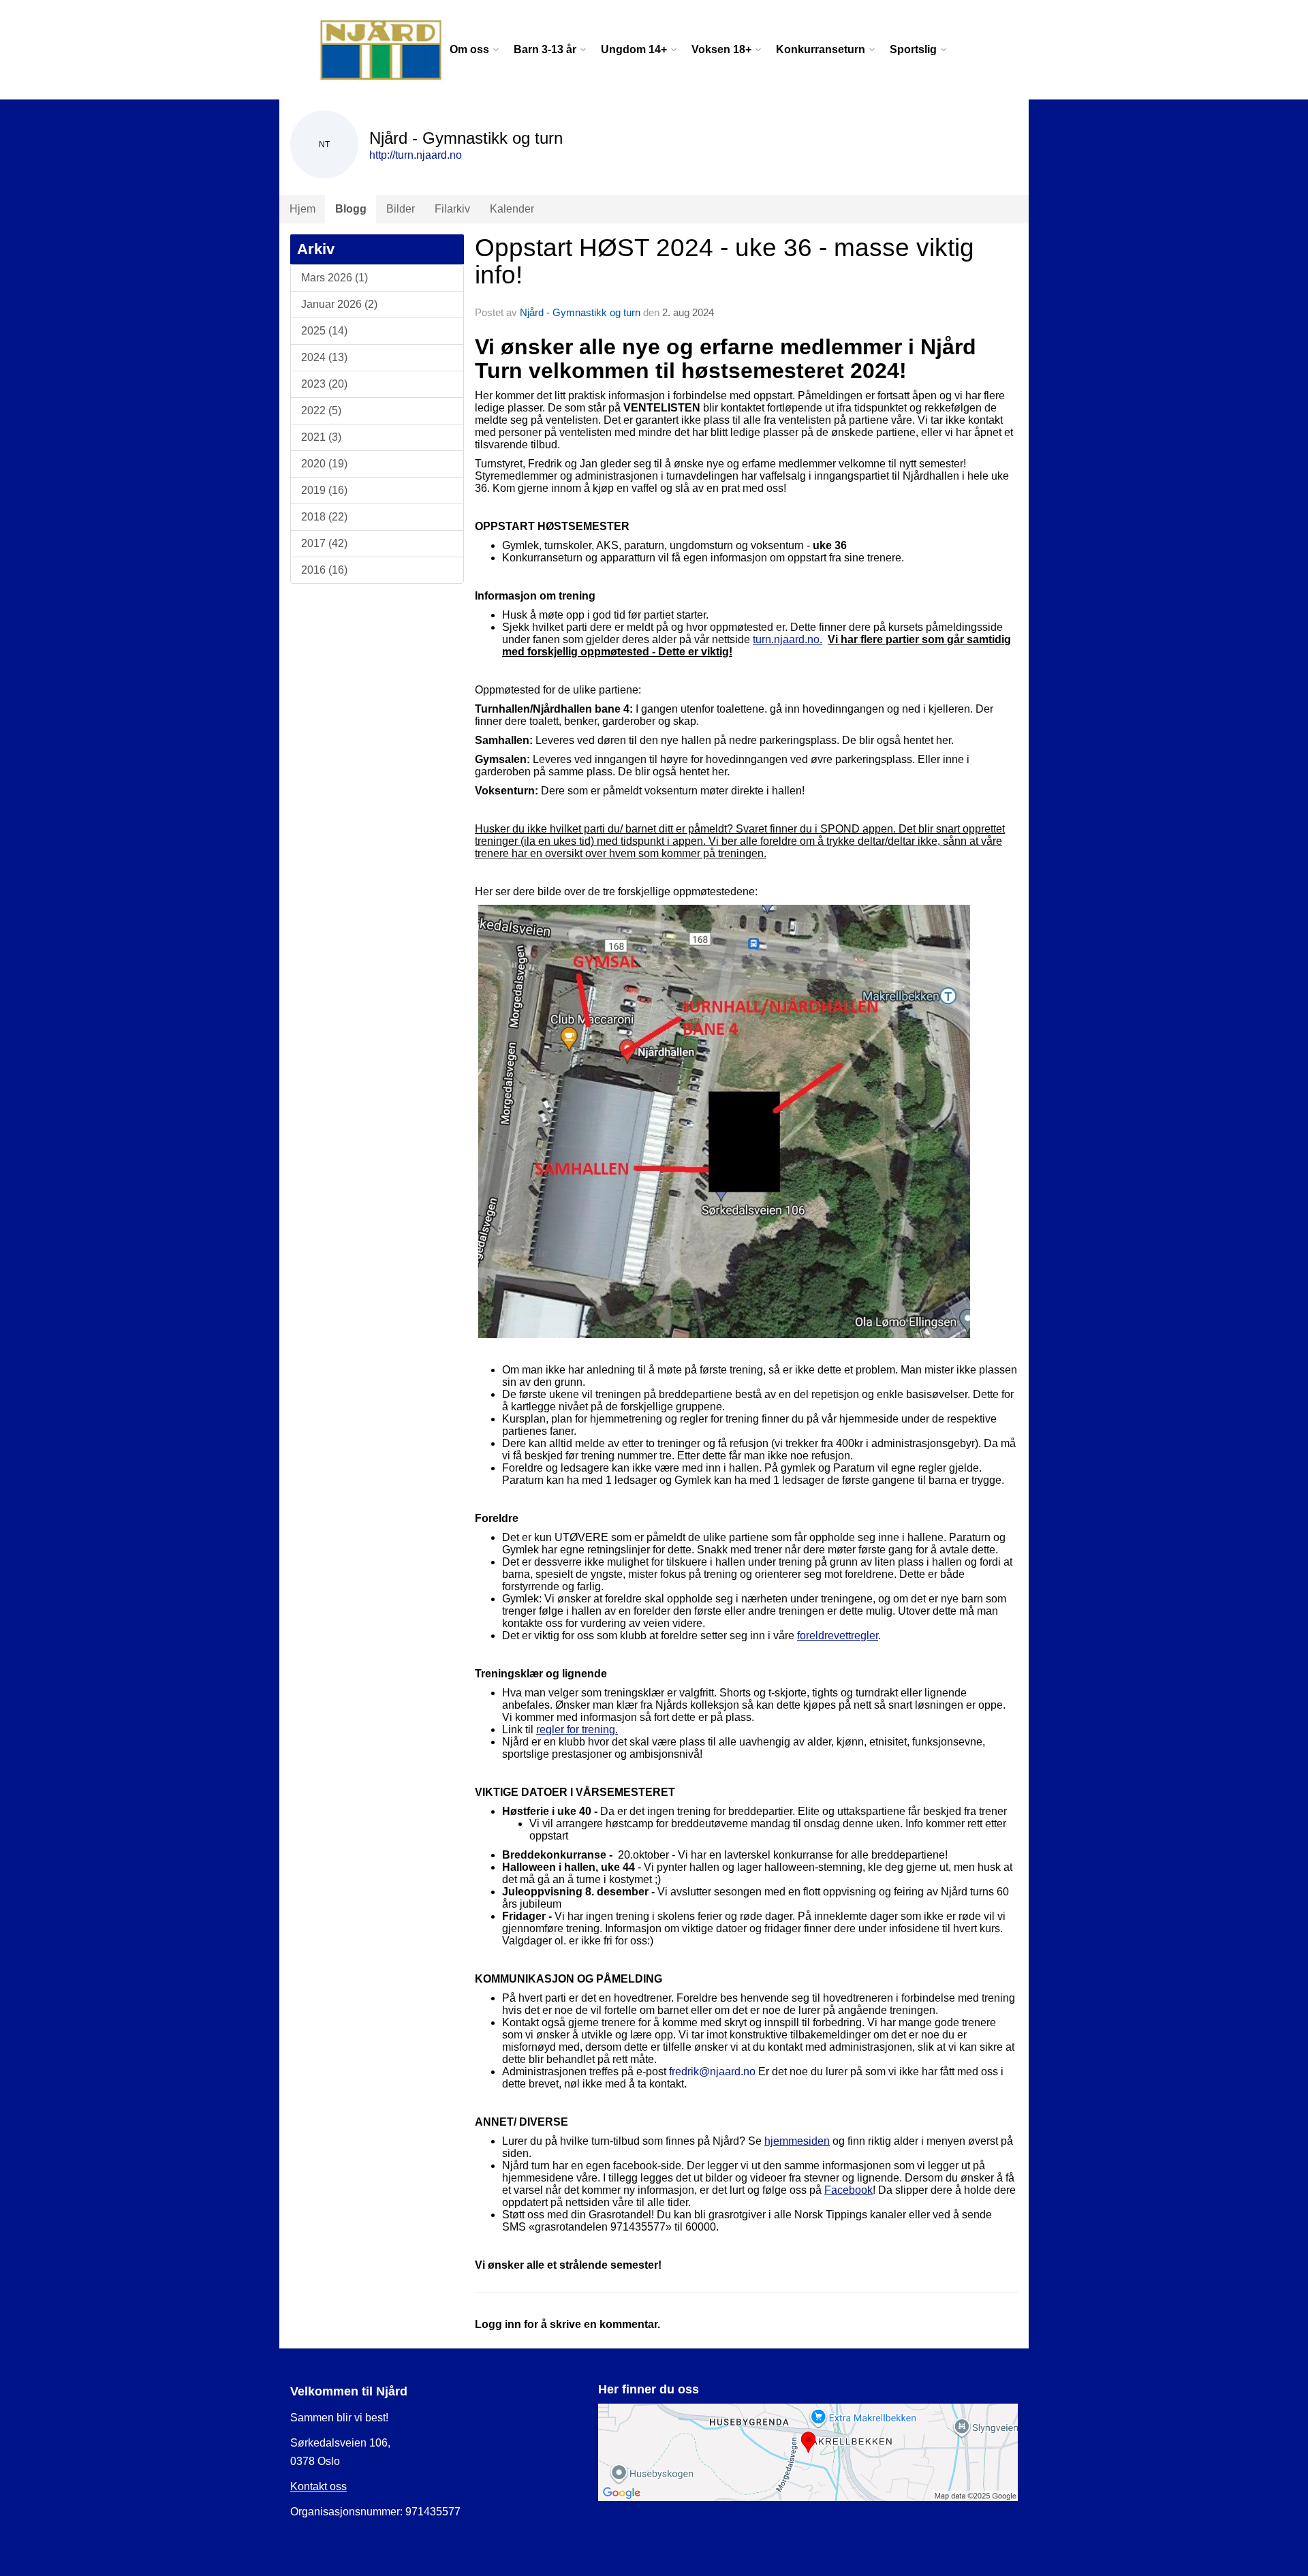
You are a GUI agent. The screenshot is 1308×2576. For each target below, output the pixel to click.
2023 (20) (324, 384)
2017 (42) (324, 543)
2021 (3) (321, 437)
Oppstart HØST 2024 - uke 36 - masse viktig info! (725, 262)
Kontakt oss (318, 2486)
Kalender (512, 209)
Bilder (401, 209)
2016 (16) (324, 570)
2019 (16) (324, 490)
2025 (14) (324, 331)
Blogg (351, 209)
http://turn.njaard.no (416, 155)
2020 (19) (324, 464)
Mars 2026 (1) (334, 278)
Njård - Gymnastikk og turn (580, 312)
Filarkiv (452, 209)
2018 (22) (324, 517)
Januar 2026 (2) (339, 304)
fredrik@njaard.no (712, 2071)
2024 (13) (324, 357)
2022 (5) (321, 410)
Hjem (302, 209)
